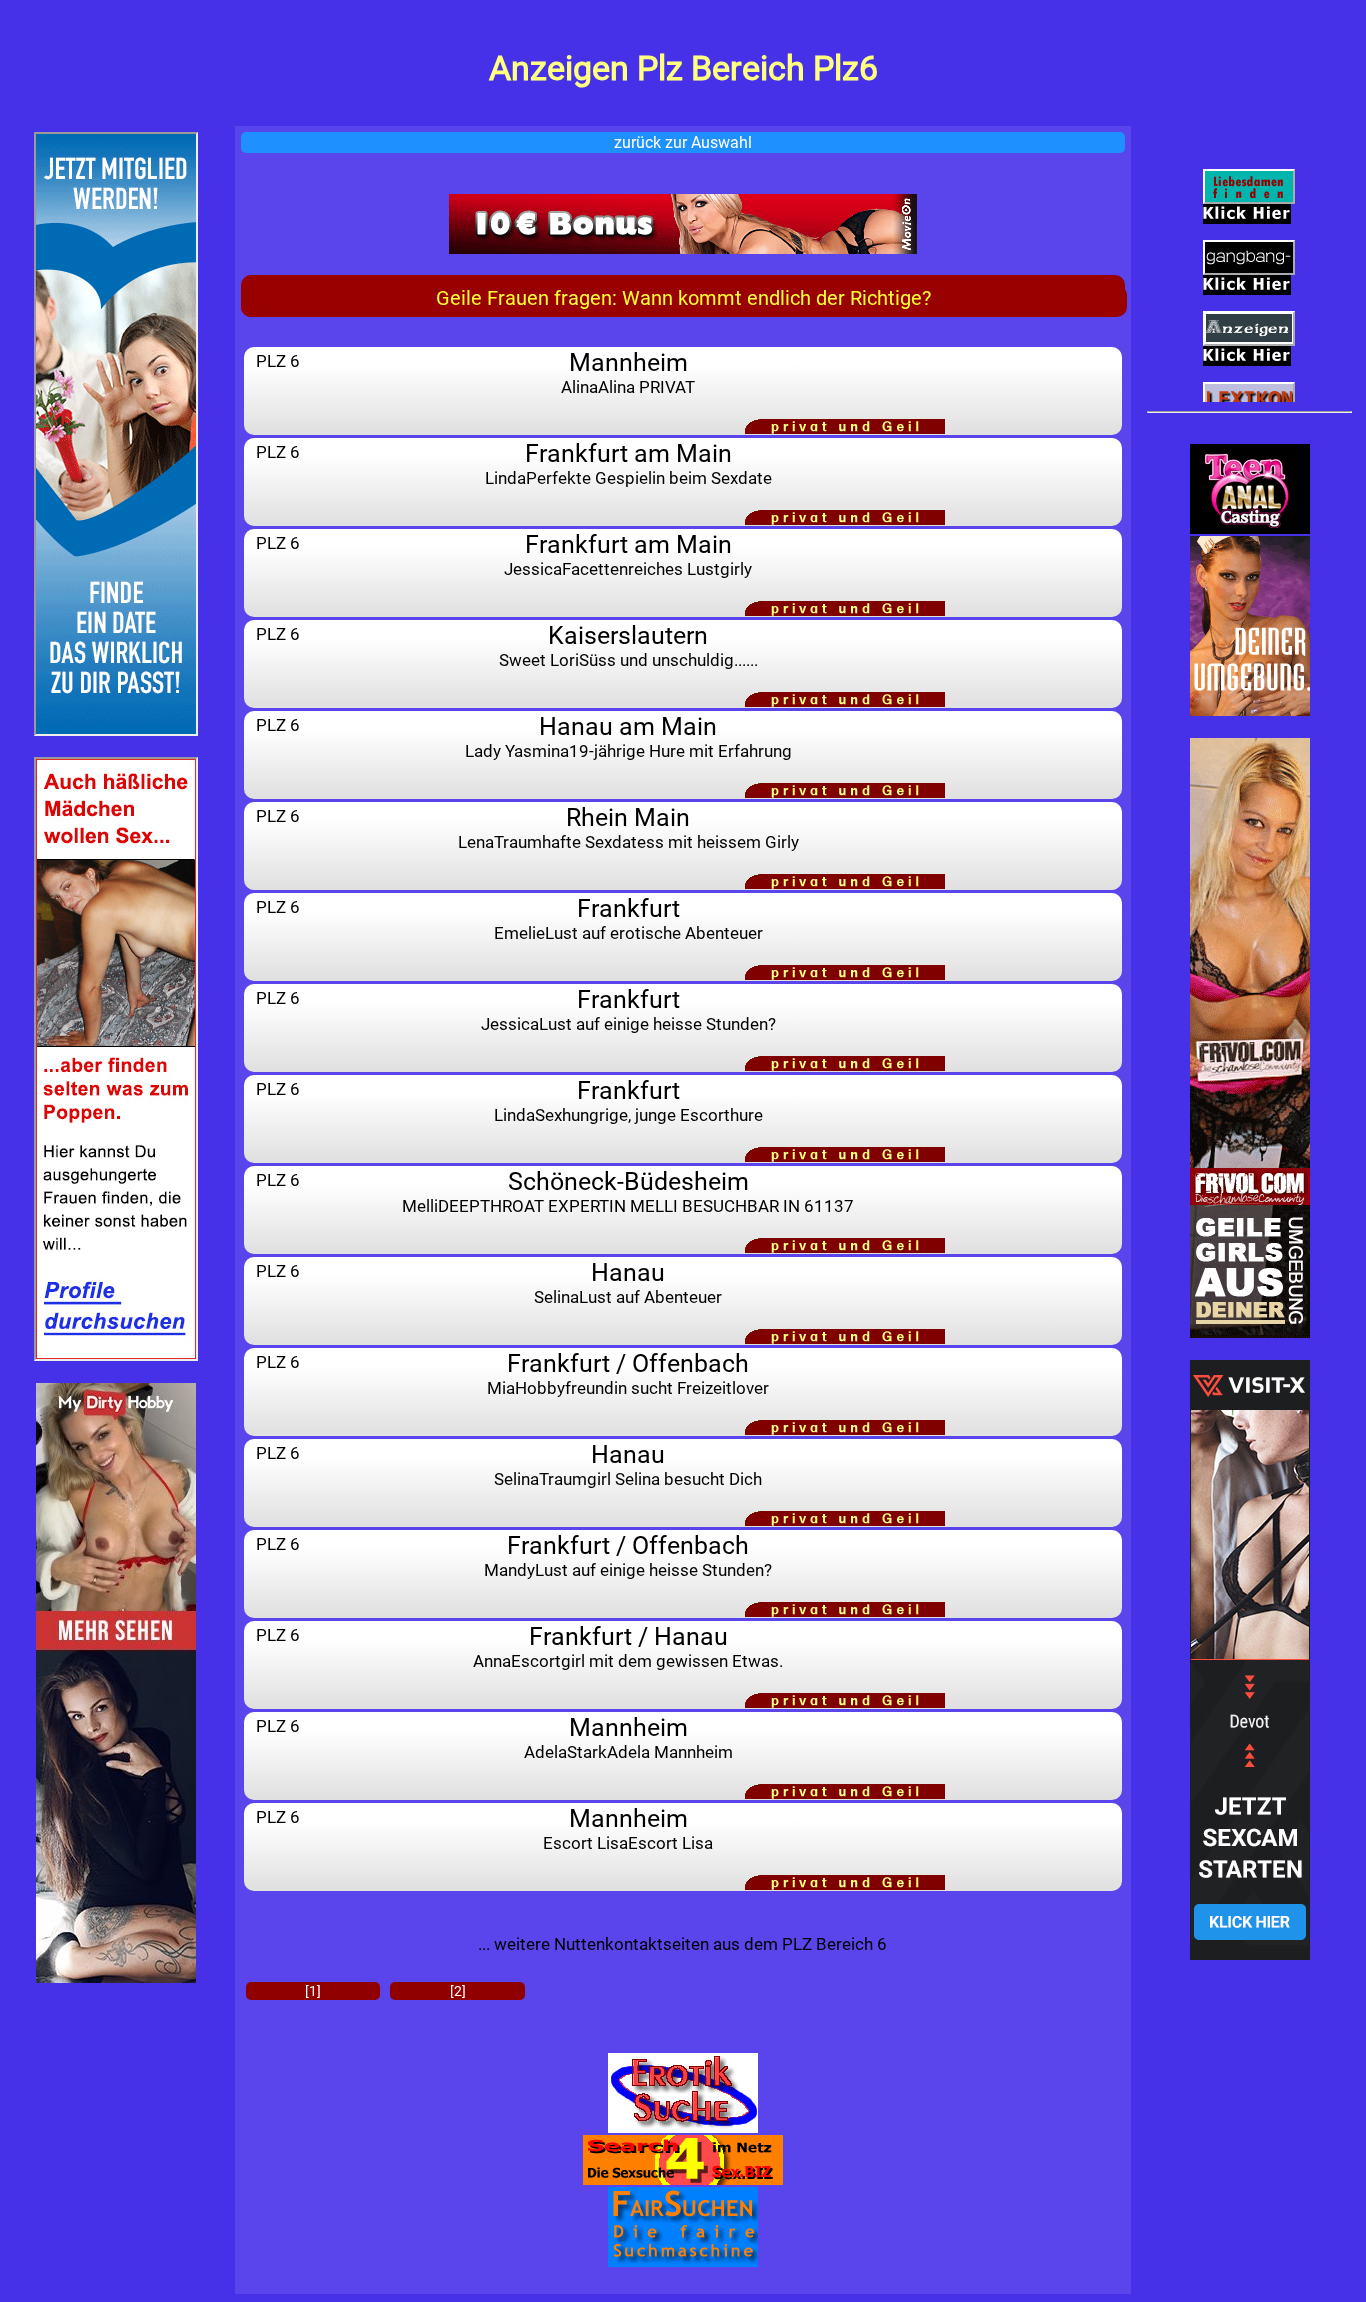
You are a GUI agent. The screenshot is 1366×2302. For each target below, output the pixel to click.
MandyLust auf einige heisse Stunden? (628, 1555)
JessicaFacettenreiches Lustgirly (628, 554)
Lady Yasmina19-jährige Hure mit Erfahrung (628, 736)
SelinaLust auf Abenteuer (628, 1282)
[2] (458, 1991)
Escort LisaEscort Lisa (628, 1828)
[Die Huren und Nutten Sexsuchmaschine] (683, 2093)
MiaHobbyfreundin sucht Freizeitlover (628, 1373)
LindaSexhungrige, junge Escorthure (628, 1100)
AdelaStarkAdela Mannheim (628, 1737)
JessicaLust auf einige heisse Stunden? (628, 1009)
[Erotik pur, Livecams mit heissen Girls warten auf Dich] (683, 224)
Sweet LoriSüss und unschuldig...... (628, 645)
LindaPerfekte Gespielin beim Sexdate (628, 463)
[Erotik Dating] (1249, 626)
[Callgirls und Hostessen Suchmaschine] (683, 2227)
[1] (313, 1991)
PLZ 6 (278, 361)
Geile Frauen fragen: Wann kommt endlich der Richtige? (683, 298)
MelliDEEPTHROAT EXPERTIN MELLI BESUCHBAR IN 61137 (628, 1191)
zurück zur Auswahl (683, 142)
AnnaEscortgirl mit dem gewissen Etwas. (628, 1646)
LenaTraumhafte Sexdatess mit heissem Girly (628, 827)
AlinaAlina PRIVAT (628, 372)
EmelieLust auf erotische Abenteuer (628, 918)
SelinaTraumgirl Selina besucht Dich (628, 1464)
